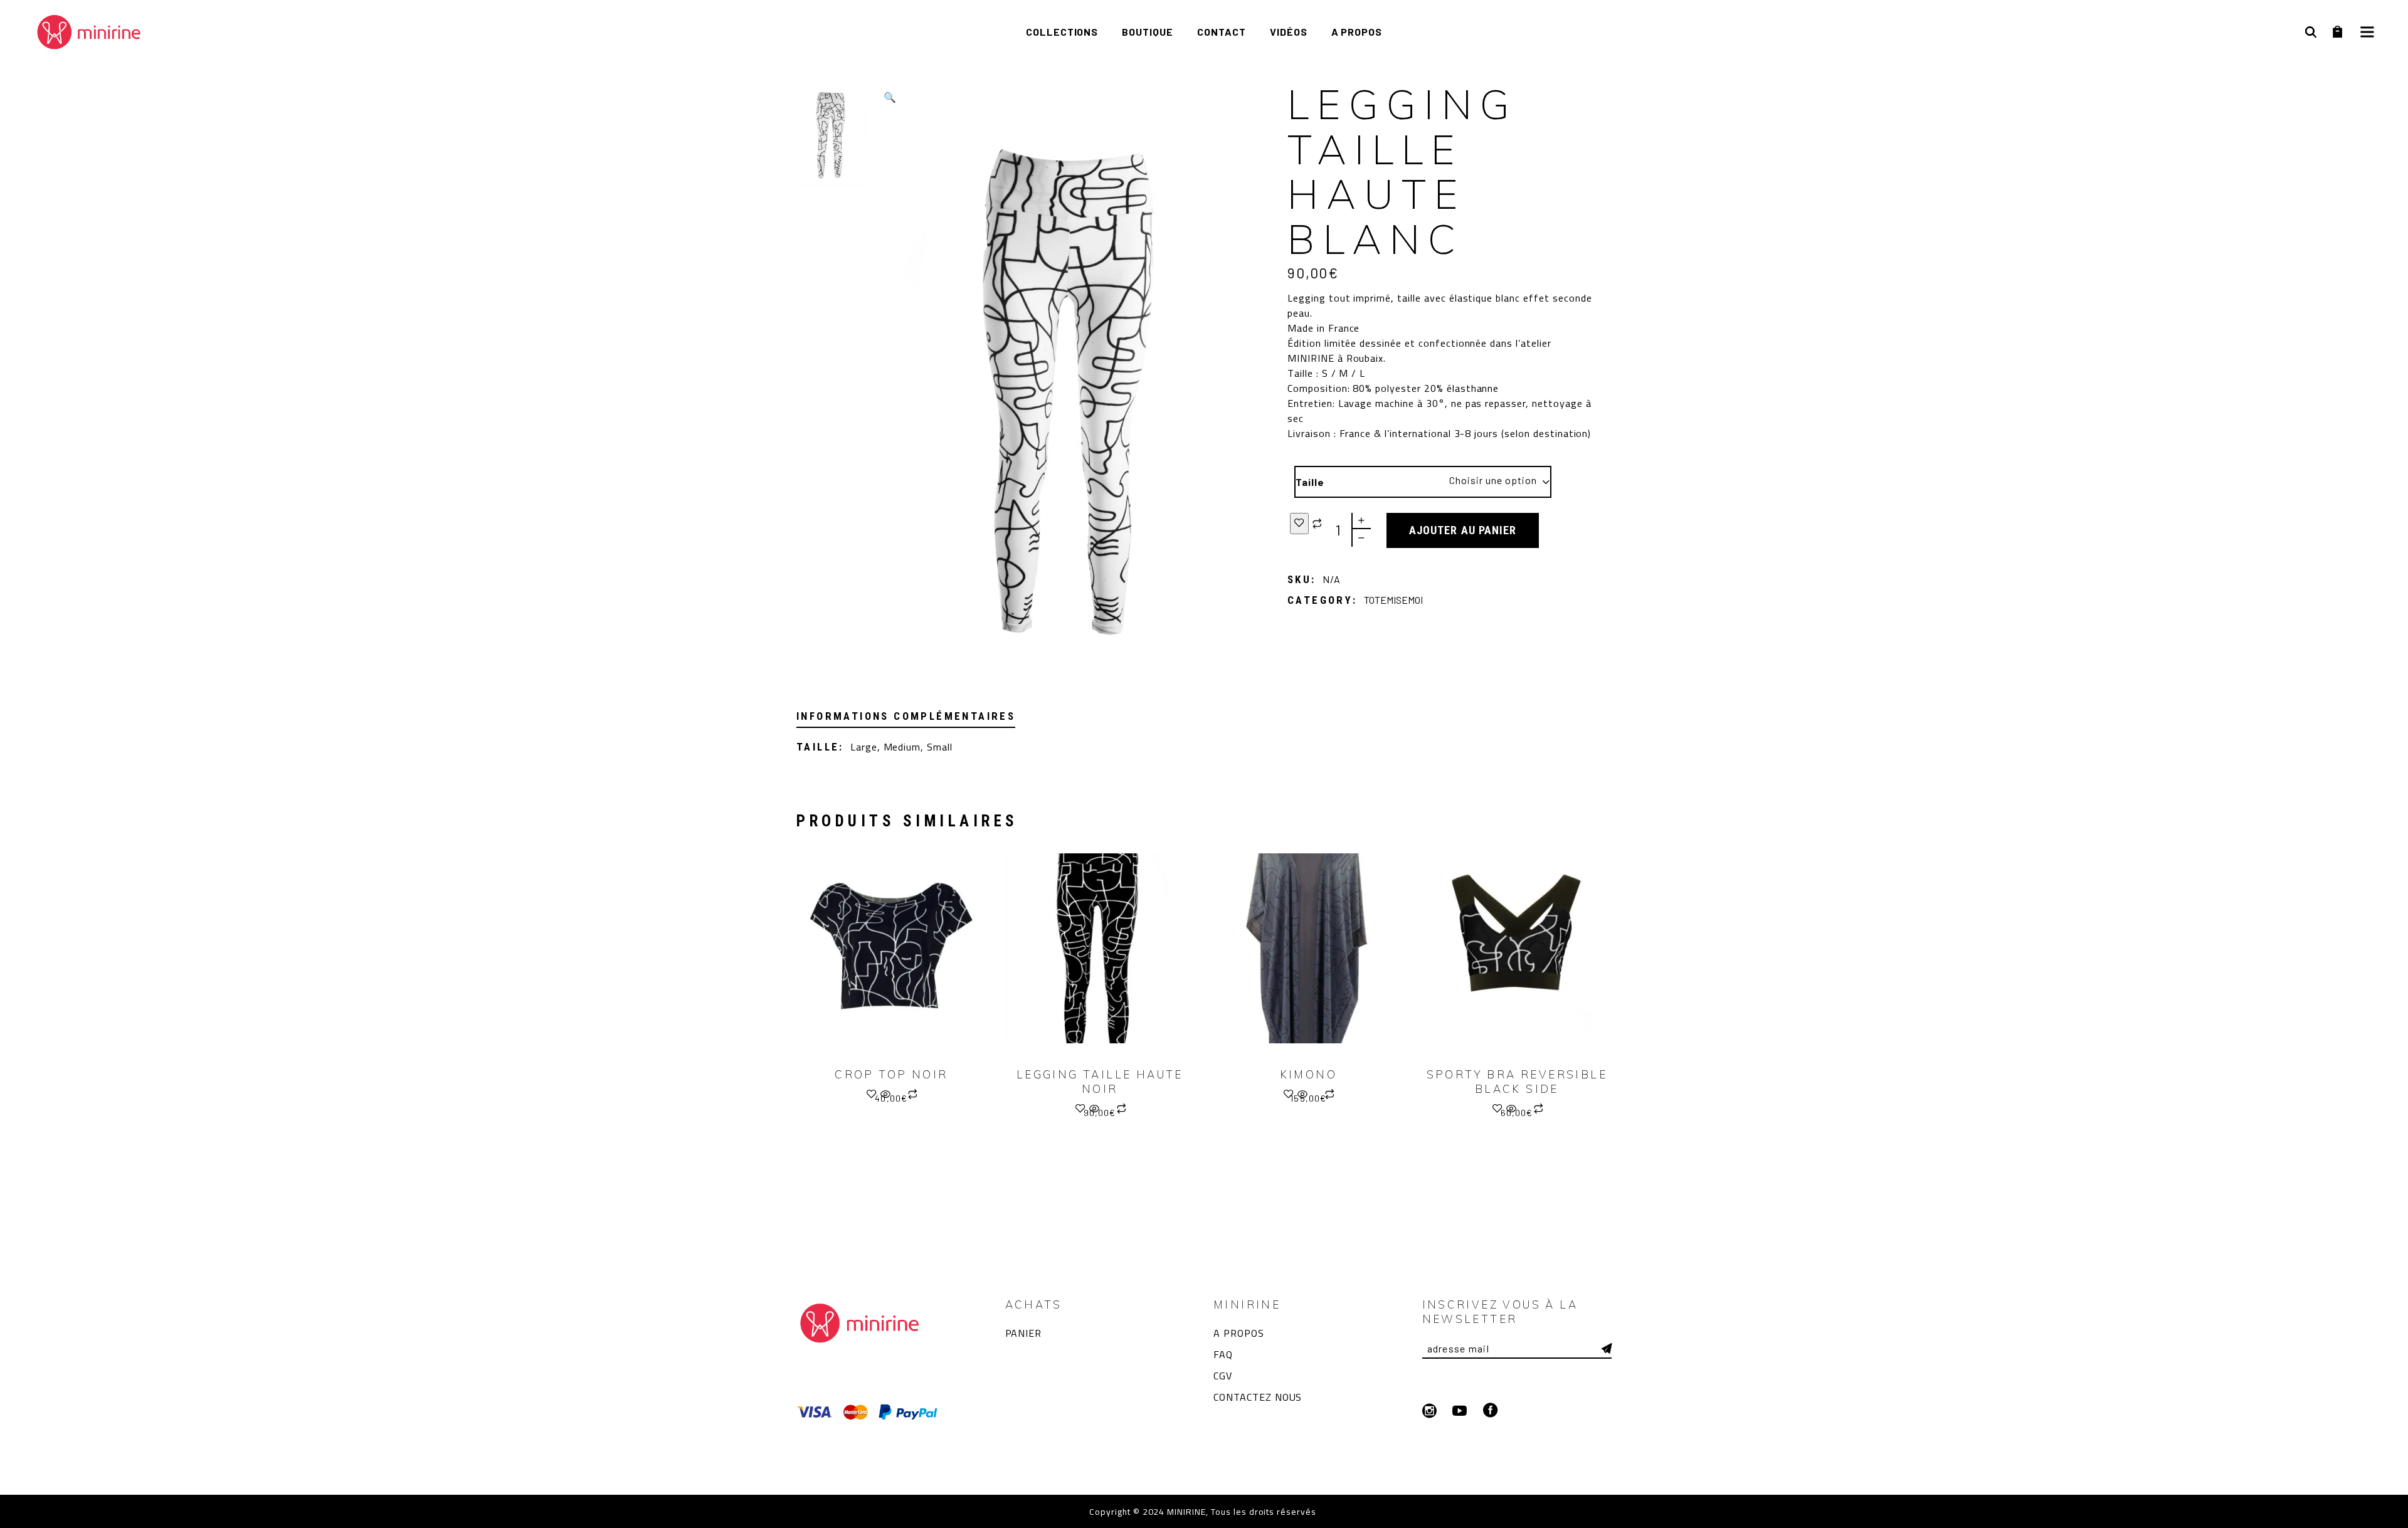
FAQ (1223, 1354)
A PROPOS (1239, 1333)
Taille (1310, 482)
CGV (1223, 1376)
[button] (890, 97)
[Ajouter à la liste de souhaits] (1299, 524)
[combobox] (1481, 482)
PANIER (1024, 1333)
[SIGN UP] (1607, 1349)
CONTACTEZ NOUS (1258, 1397)
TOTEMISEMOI (1393, 600)
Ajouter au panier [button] (1315, 1099)
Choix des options (898, 1099)
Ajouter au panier (1463, 530)
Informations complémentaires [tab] (906, 716)
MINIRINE (1185, 1512)
